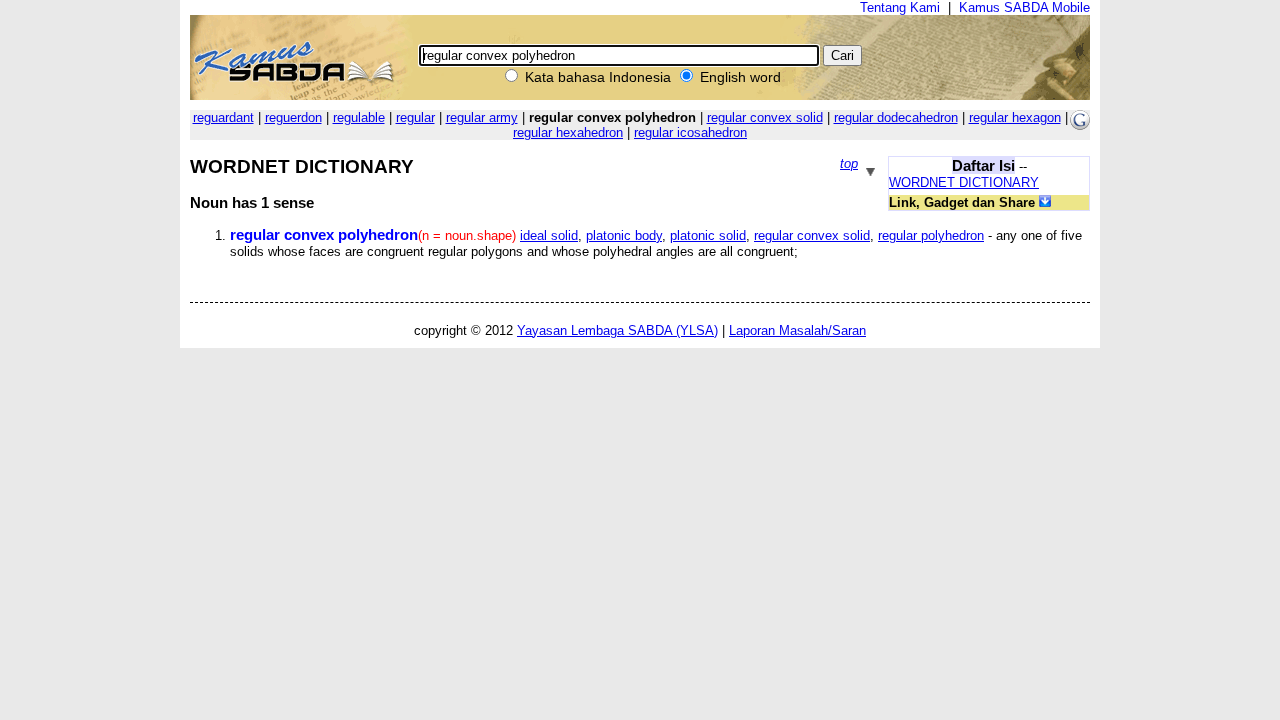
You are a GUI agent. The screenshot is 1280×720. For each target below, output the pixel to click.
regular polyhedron (931, 235)
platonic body (624, 235)
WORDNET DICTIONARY (964, 182)
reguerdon (293, 117)
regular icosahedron (690, 132)
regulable (359, 117)
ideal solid (549, 235)
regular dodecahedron (896, 117)
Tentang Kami (900, 7)
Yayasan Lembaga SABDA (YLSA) (617, 330)
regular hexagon (1015, 117)
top (849, 163)
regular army (482, 117)
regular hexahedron (568, 132)
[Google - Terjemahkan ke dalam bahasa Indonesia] (1080, 125)
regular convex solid (765, 117)
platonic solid (708, 235)
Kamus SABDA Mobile (1024, 7)
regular (415, 117)
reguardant (223, 117)
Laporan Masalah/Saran (797, 330)
